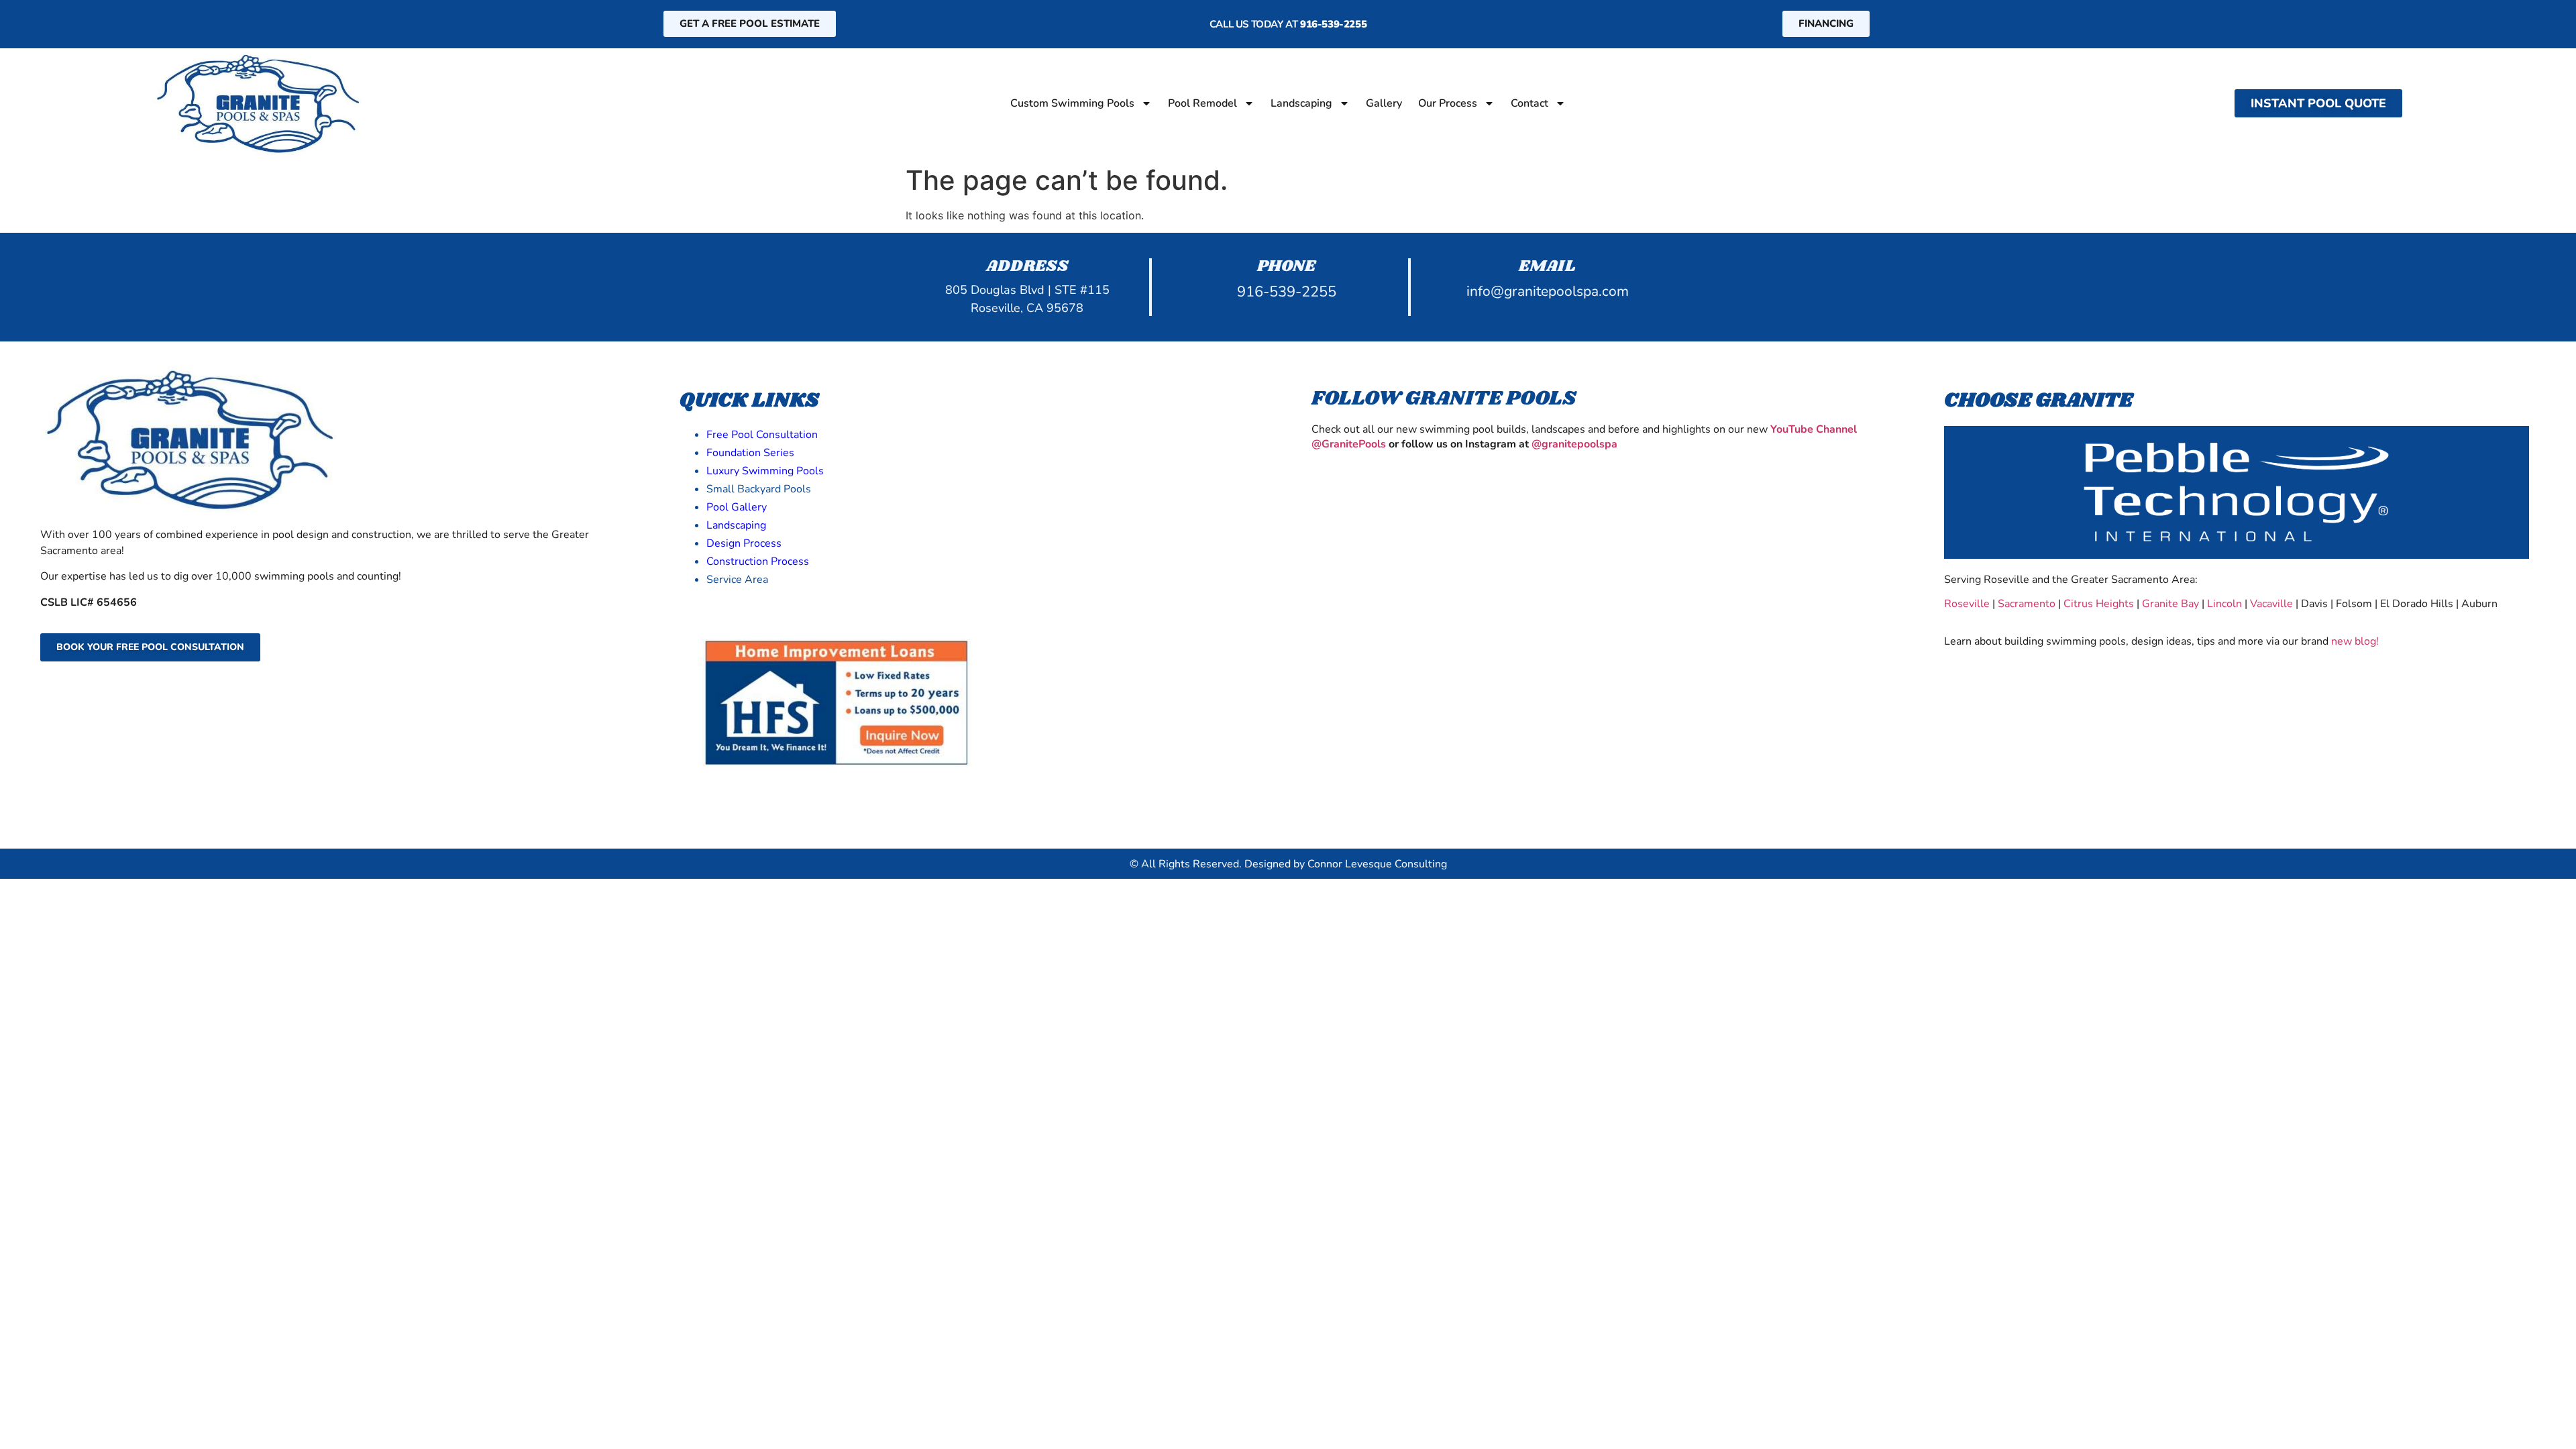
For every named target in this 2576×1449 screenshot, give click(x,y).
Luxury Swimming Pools (765, 471)
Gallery (1384, 103)
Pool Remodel (1202, 103)
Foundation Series (750, 453)
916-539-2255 (1333, 24)
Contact (1529, 103)
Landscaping (1301, 103)
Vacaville (2270, 604)
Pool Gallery (737, 507)
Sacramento (2027, 604)
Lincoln (2224, 604)
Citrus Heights (2099, 604)
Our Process (1448, 103)
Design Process (744, 543)
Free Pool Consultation (762, 435)
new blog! (2355, 641)
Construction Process (758, 561)
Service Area (737, 580)
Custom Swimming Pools (1072, 103)
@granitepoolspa (1574, 444)
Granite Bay (2170, 604)
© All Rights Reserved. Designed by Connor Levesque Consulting (1288, 864)
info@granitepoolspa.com (1548, 291)
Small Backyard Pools (759, 489)
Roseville (1967, 604)
